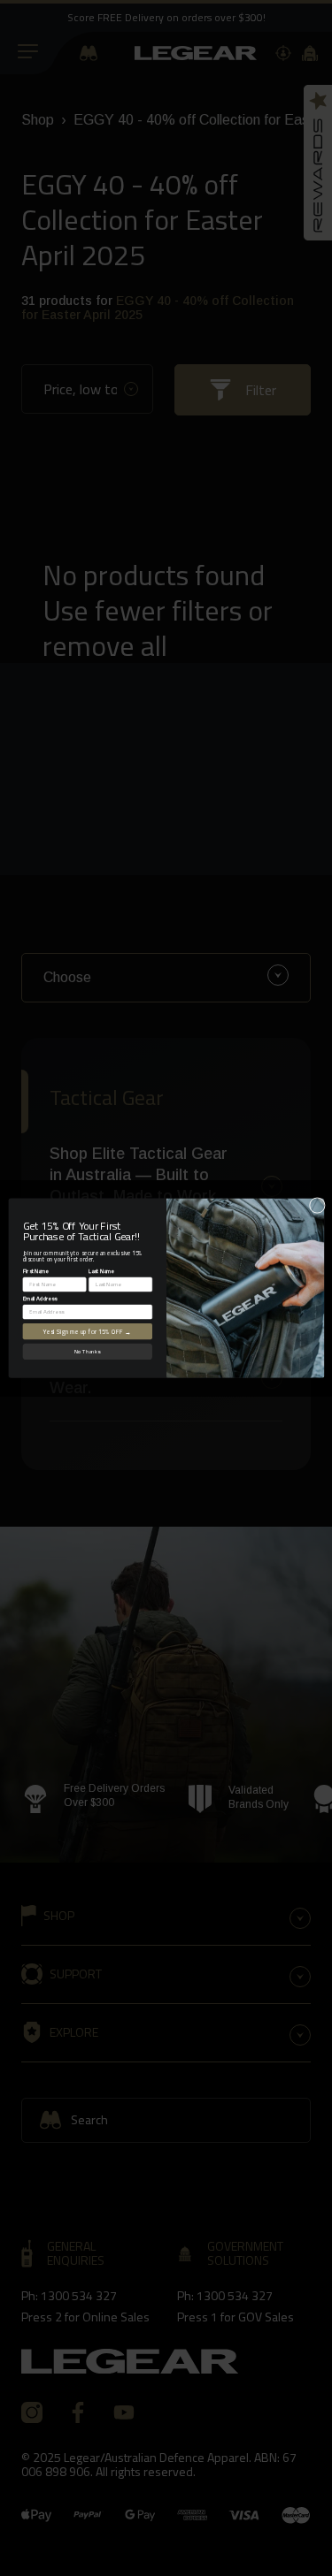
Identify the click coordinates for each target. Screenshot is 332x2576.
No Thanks (87, 1352)
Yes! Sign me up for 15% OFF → (87, 1331)
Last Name (101, 1270)
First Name (35, 1270)
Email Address (39, 1298)
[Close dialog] (317, 1205)
